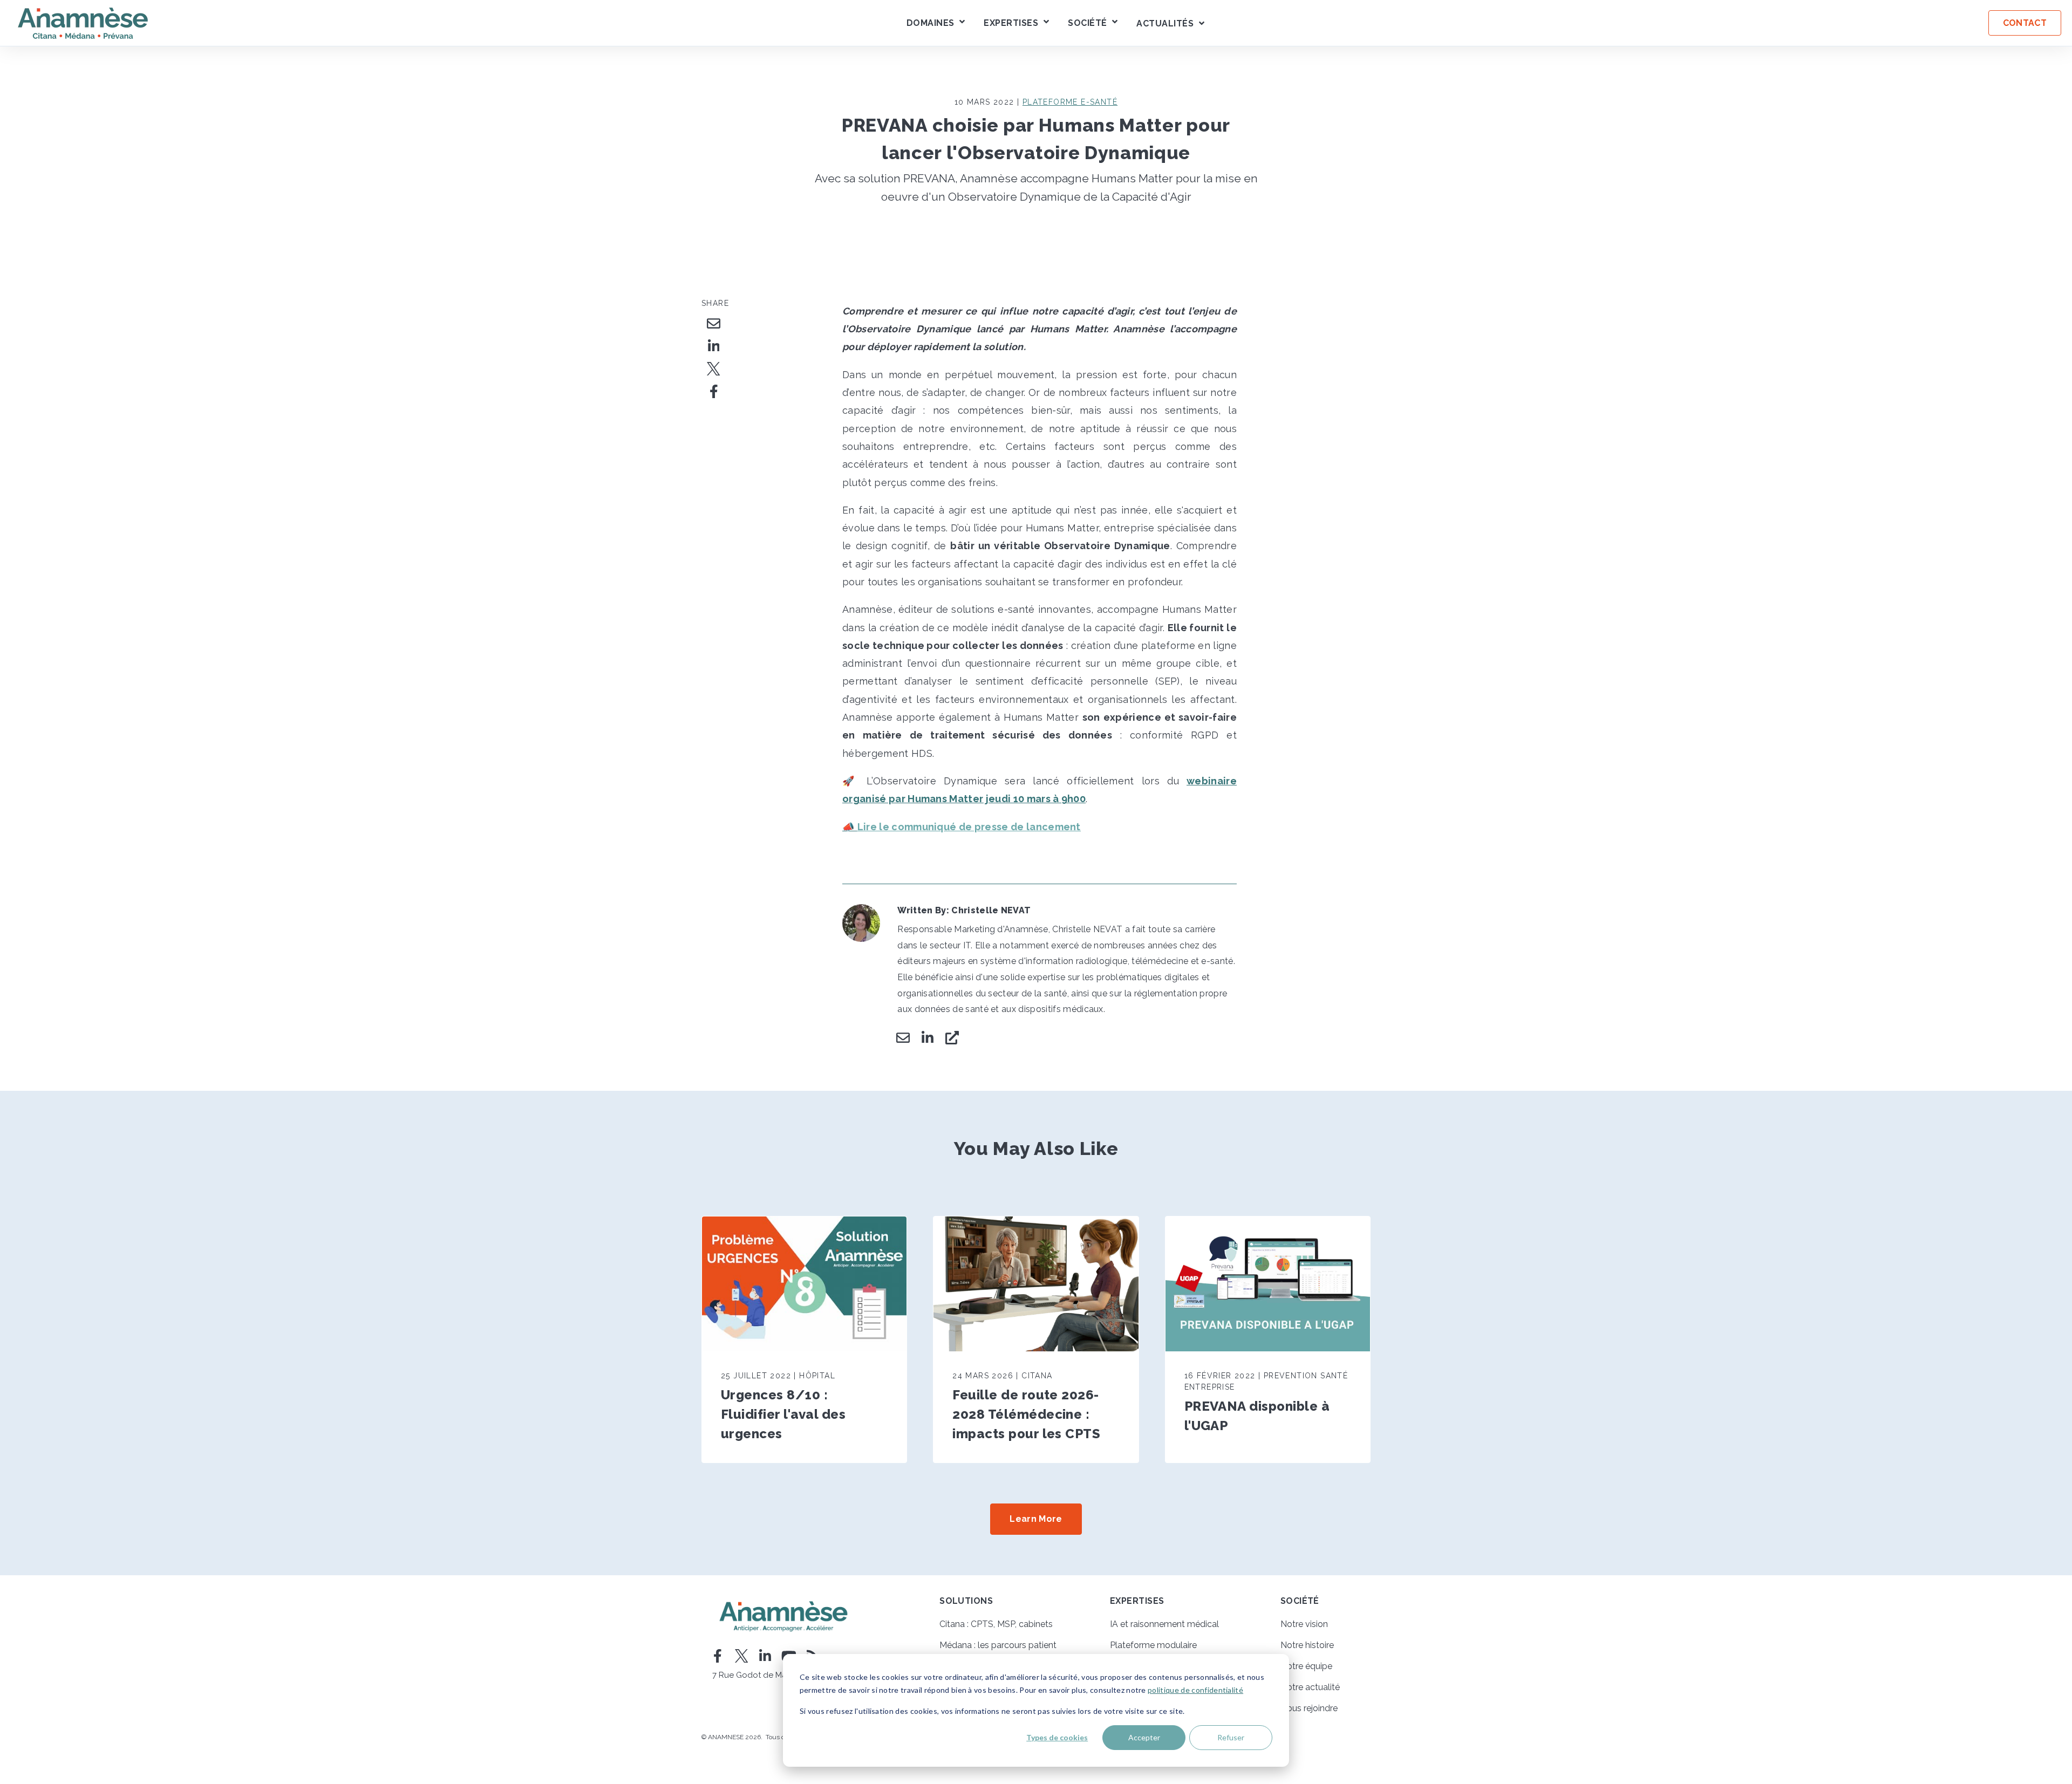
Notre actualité (1310, 1687)
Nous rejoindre (1309, 1708)
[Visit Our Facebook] (718, 1656)
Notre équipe (1306, 1666)
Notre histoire (1307, 1645)
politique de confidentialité (1195, 1690)
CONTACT (2025, 23)
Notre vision (1304, 1624)
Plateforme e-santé (1070, 102)
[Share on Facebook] (714, 392)
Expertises (1011, 23)
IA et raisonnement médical (1164, 1624)
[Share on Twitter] (714, 369)
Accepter (1144, 1737)
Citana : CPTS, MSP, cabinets (996, 1624)
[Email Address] (903, 1038)
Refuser (1231, 1737)
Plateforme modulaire (1153, 1645)
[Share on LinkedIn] (714, 346)
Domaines (931, 23)
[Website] (952, 1038)
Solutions (966, 1601)
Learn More (1036, 1519)
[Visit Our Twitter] (741, 1656)
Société (1087, 23)
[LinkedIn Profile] (928, 1038)
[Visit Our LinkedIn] (765, 1656)
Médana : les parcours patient (998, 1645)
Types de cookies (1057, 1737)
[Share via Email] (714, 324)
